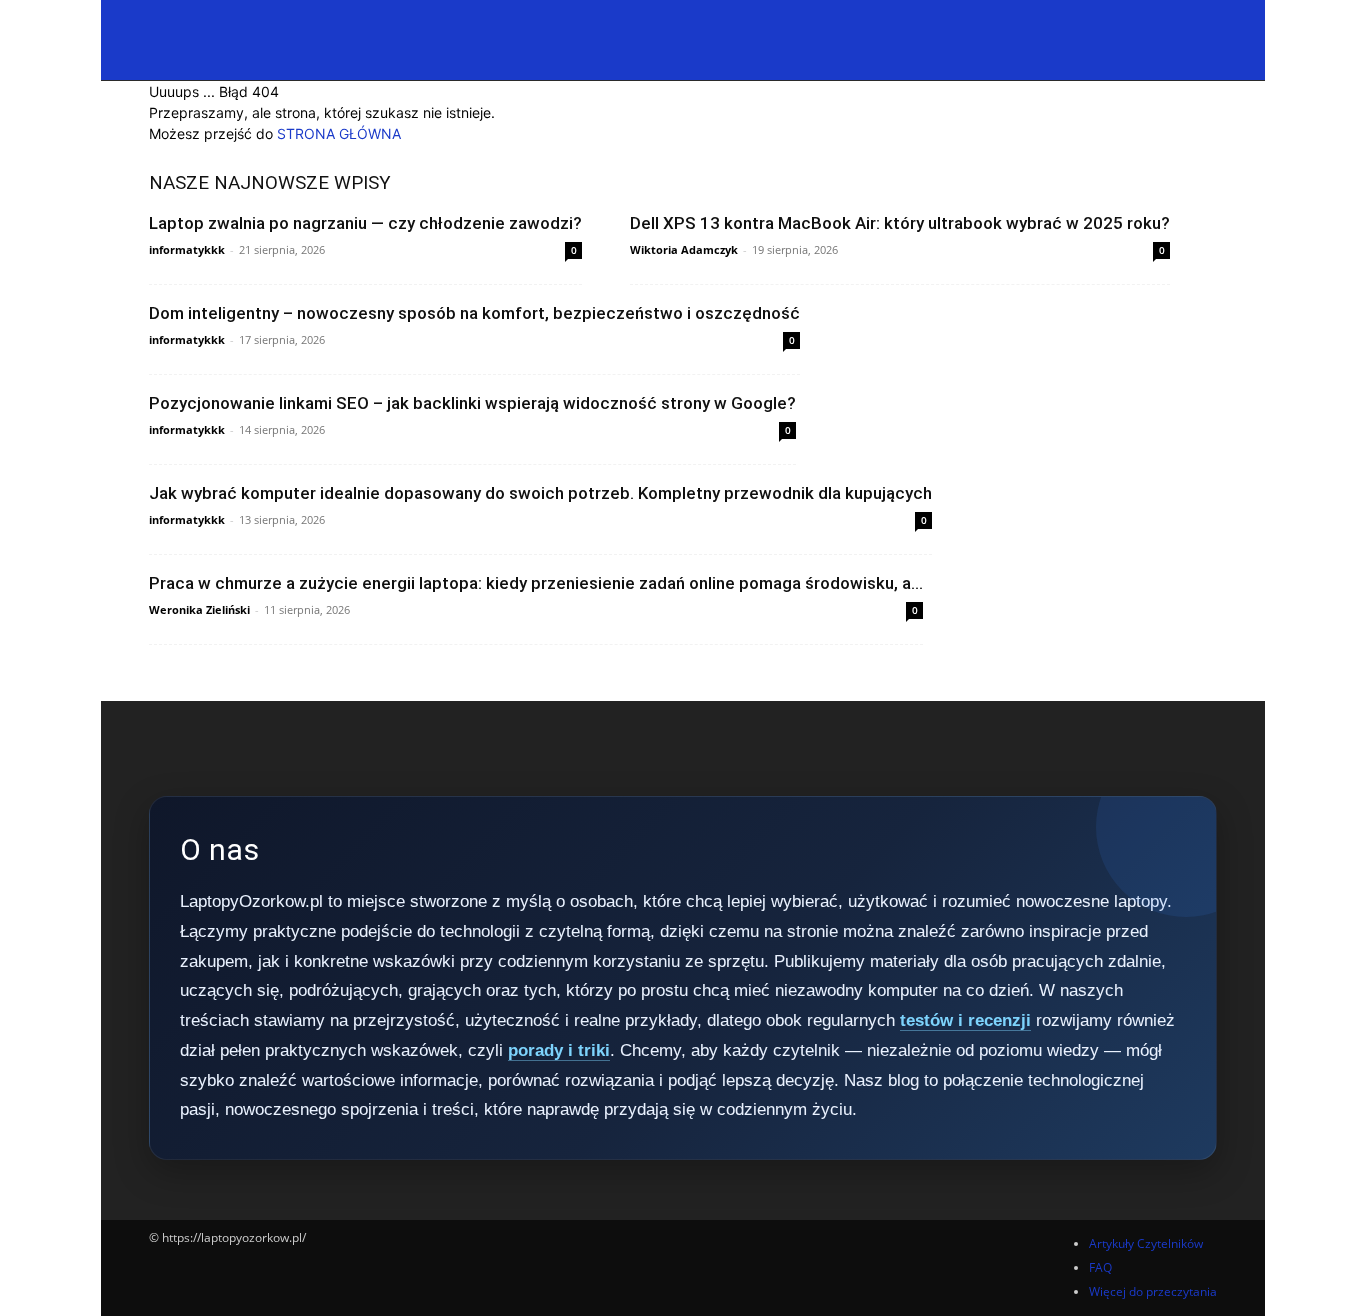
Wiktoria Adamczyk (684, 249)
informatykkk (187, 249)
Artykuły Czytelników (1146, 1243)
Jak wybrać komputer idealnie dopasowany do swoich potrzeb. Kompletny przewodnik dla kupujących (540, 493)
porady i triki (559, 1050)
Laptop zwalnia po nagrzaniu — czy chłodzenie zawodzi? (365, 223)
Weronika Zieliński (199, 609)
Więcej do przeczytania (1153, 1291)
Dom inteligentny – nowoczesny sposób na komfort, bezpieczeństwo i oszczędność (474, 313)
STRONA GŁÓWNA (339, 133)
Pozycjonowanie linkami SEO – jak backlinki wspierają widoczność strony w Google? (472, 403)
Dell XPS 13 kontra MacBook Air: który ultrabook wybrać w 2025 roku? (900, 223)
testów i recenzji (965, 1020)
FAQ (1100, 1267)
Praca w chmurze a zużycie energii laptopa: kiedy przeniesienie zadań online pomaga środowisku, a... (536, 583)
